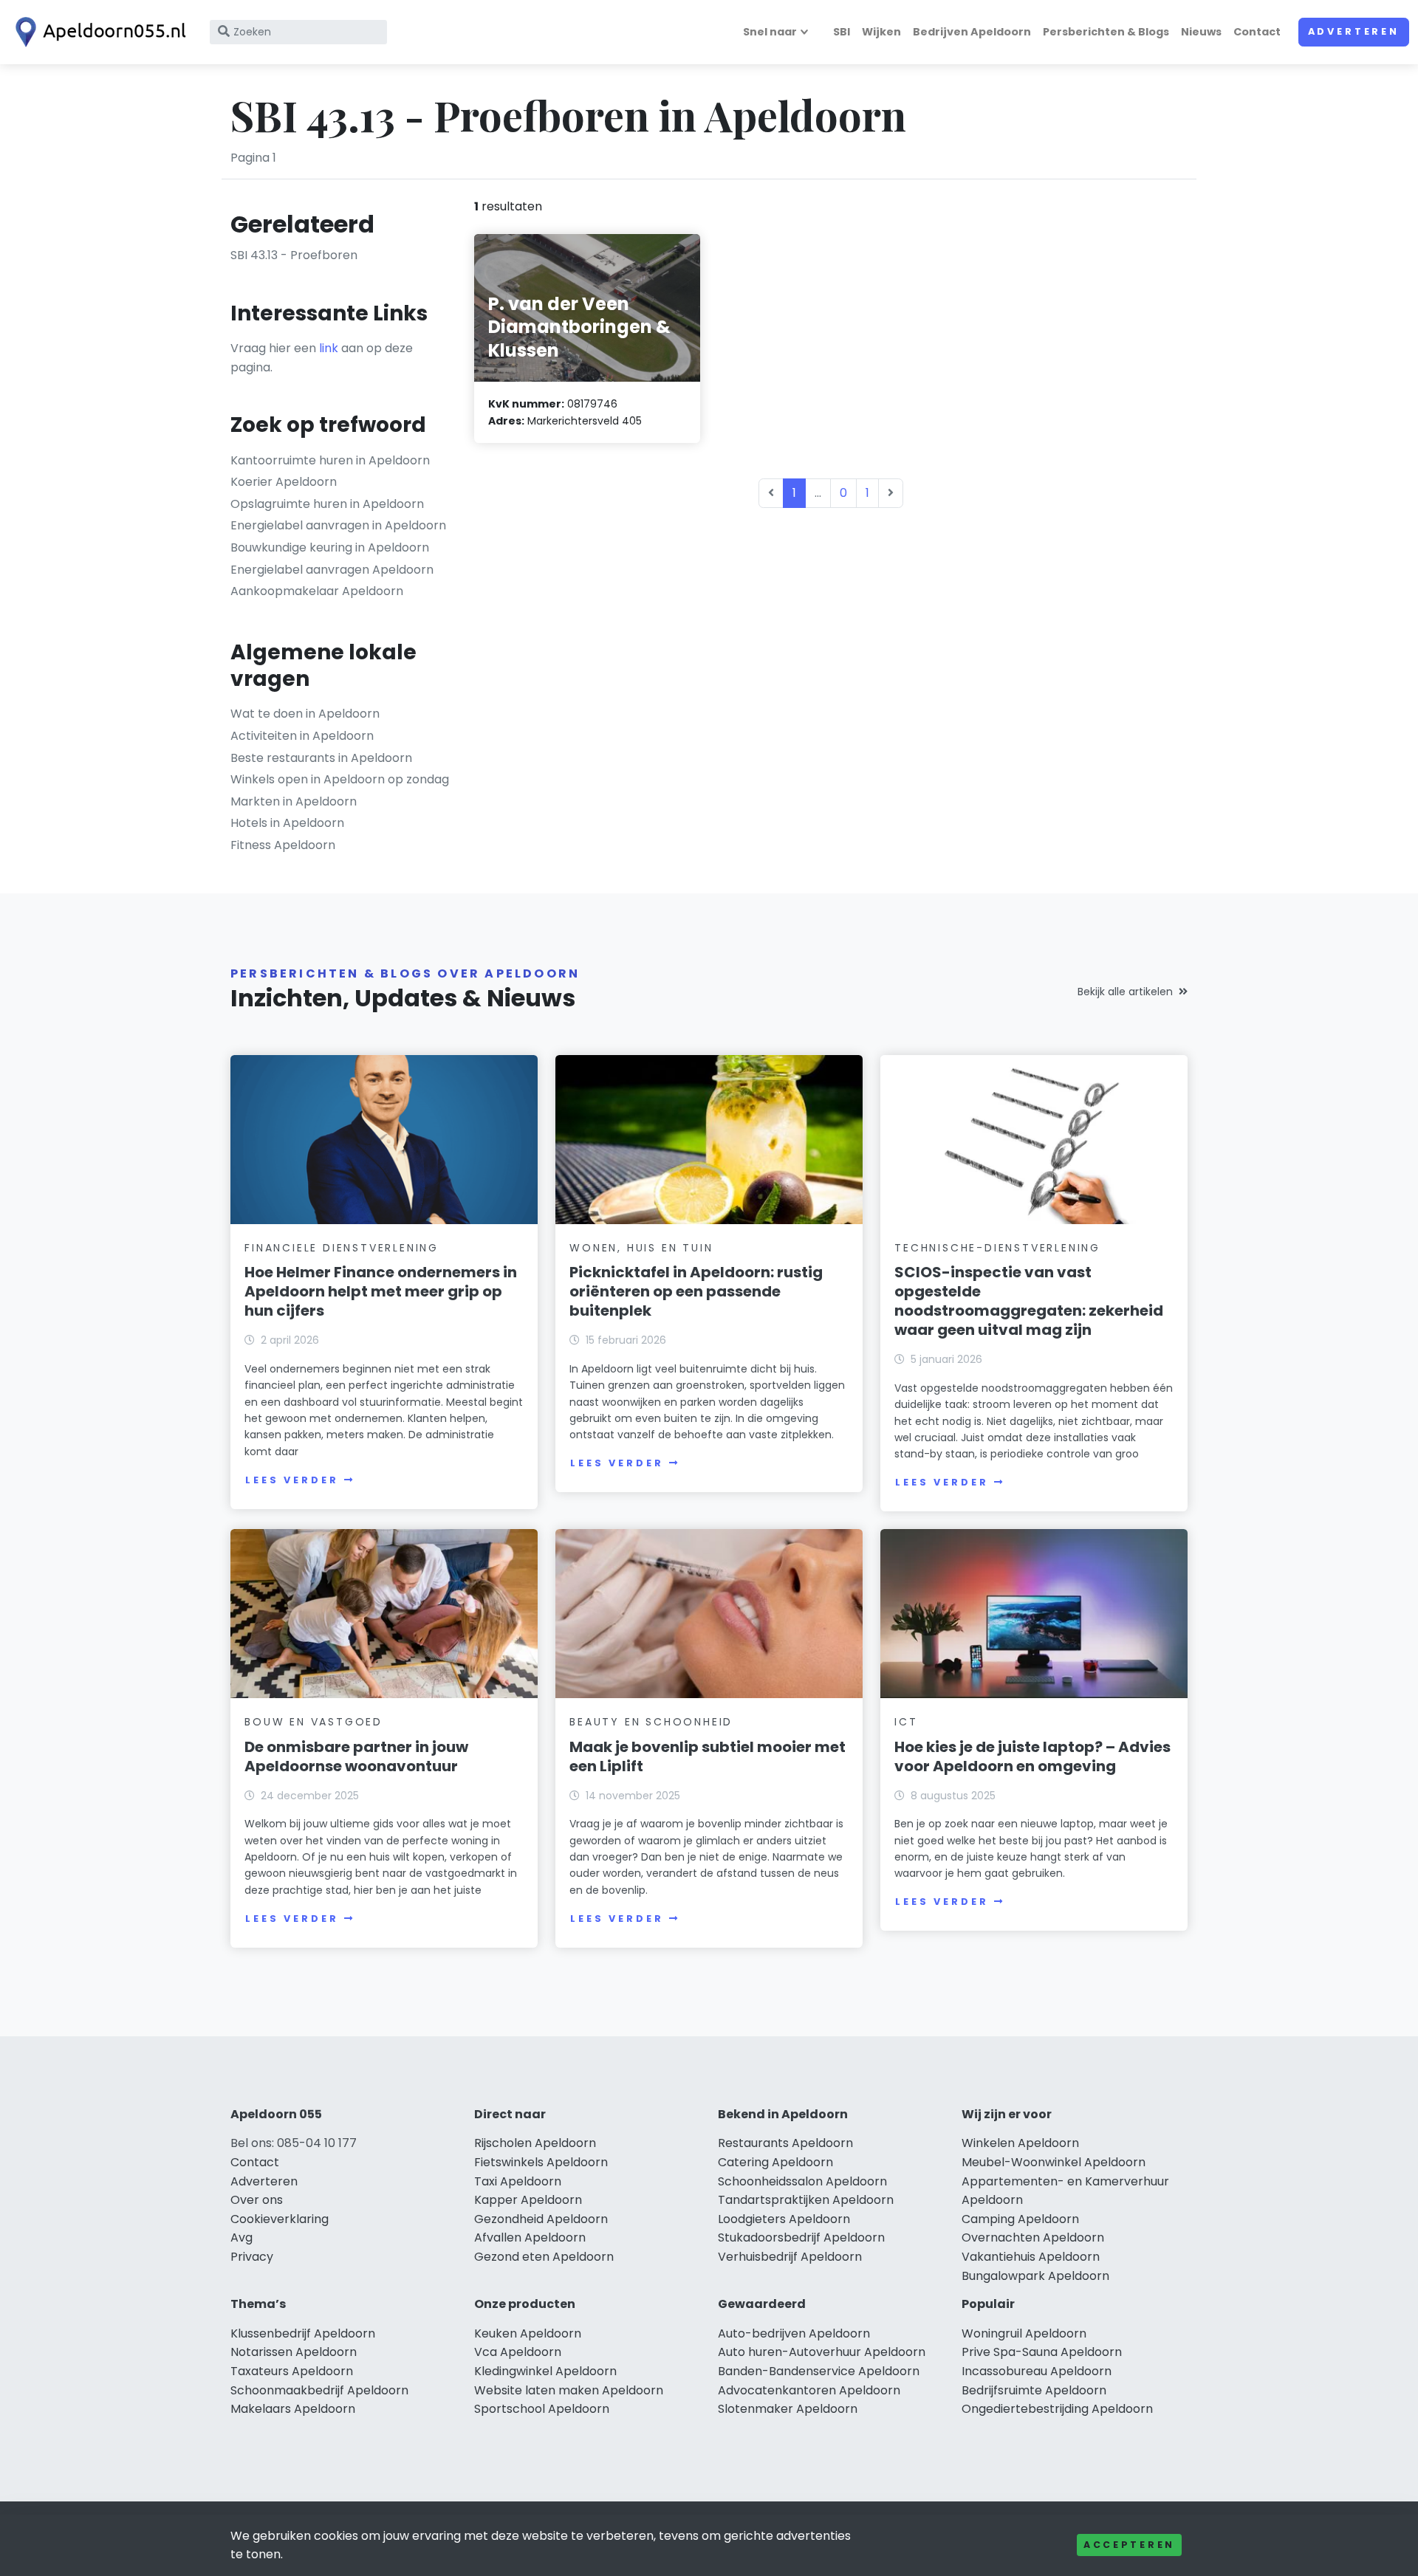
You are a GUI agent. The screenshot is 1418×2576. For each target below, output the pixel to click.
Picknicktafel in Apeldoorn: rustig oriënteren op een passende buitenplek (696, 1291)
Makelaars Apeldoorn (293, 2409)
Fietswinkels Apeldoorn (541, 2162)
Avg (242, 2237)
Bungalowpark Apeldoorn (1035, 2276)
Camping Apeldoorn (1020, 2219)
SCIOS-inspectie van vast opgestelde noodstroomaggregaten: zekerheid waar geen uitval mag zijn (1029, 1301)
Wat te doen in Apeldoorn (305, 714)
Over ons (257, 2200)
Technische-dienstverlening (997, 1248)
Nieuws (1201, 32)
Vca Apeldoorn (518, 2352)
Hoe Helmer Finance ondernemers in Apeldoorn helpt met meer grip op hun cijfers (381, 1291)
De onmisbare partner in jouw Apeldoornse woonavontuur (356, 1756)
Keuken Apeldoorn (528, 2333)
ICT (906, 1722)
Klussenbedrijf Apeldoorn (303, 2333)
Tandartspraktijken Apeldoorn (806, 2200)
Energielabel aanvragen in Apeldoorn (338, 525)
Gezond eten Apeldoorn (544, 2257)
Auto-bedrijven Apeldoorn (794, 2333)
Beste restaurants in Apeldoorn (321, 758)
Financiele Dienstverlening (342, 1248)
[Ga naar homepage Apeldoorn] (97, 32)
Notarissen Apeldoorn (294, 2352)
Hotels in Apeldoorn (287, 823)
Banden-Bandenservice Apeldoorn (819, 2371)
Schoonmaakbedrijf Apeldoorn (319, 2390)
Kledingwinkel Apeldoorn (545, 2371)
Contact (1257, 32)
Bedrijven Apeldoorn (972, 32)
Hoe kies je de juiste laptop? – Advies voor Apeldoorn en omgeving (1032, 1756)
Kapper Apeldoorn (528, 2200)
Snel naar (770, 32)
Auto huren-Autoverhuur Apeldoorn (822, 2352)
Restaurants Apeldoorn (785, 2143)
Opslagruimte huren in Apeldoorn (327, 504)
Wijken (881, 32)
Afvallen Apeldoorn (530, 2237)
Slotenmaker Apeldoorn (788, 2409)
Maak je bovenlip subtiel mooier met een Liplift (708, 1756)
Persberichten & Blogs (1106, 32)
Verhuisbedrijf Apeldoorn (790, 2257)
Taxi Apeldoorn (518, 2181)
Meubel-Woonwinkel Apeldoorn (1054, 2162)
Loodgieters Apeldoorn (784, 2219)
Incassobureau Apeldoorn (1037, 2371)
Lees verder (292, 1480)
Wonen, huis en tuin (641, 1248)
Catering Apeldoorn (775, 2162)
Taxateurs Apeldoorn (292, 2371)
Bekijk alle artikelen (1125, 992)
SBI (842, 32)
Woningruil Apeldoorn (1024, 2333)
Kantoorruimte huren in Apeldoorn (330, 460)
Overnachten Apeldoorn (1033, 2237)
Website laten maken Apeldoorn (569, 2390)
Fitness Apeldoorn (283, 845)
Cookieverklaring (280, 2219)
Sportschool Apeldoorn (542, 2409)
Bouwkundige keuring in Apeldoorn (330, 547)
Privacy (252, 2257)
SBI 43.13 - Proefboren (294, 255)
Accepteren (1129, 2545)
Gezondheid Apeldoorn (541, 2219)
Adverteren (1354, 31)
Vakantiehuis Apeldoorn (1031, 2257)
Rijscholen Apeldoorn (535, 2143)
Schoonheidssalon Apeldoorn (802, 2181)
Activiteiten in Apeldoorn (302, 736)
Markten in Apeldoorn (294, 801)
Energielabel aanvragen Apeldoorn (332, 570)
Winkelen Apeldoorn (1020, 2143)
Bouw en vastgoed (314, 1722)
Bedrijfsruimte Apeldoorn (1034, 2390)
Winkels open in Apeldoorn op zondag (340, 779)
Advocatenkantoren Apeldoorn (809, 2390)
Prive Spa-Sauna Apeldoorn (1042, 2352)
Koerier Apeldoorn (284, 482)
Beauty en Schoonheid (651, 1722)
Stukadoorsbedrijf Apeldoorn (801, 2237)
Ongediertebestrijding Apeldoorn (1057, 2409)
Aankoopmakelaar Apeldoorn (317, 591)
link (329, 348)
